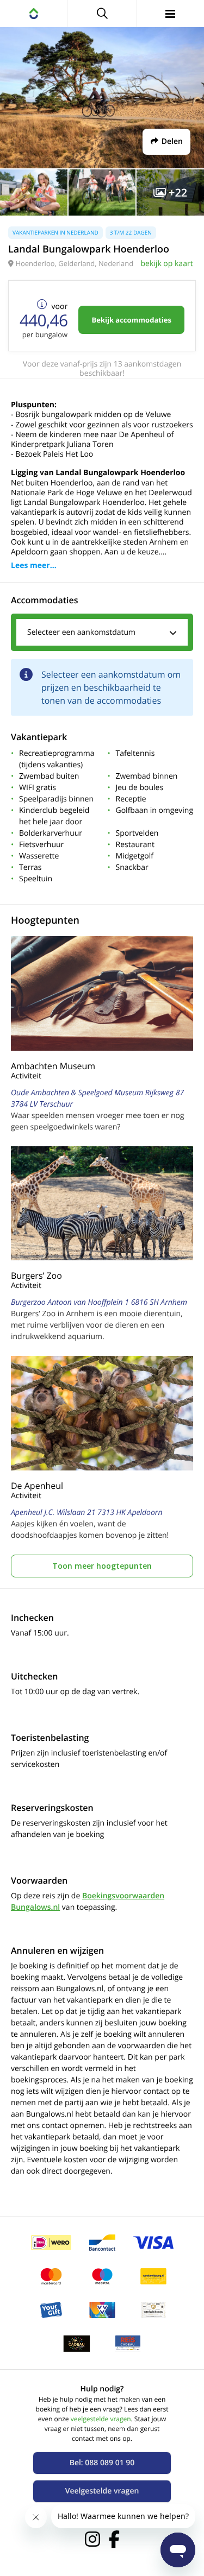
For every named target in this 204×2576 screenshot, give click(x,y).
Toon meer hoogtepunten (102, 1566)
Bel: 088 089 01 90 (102, 2463)
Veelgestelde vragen (102, 2491)
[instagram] (92, 2539)
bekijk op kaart (167, 264)
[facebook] (114, 2539)
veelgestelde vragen (101, 2419)
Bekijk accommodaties (131, 320)
